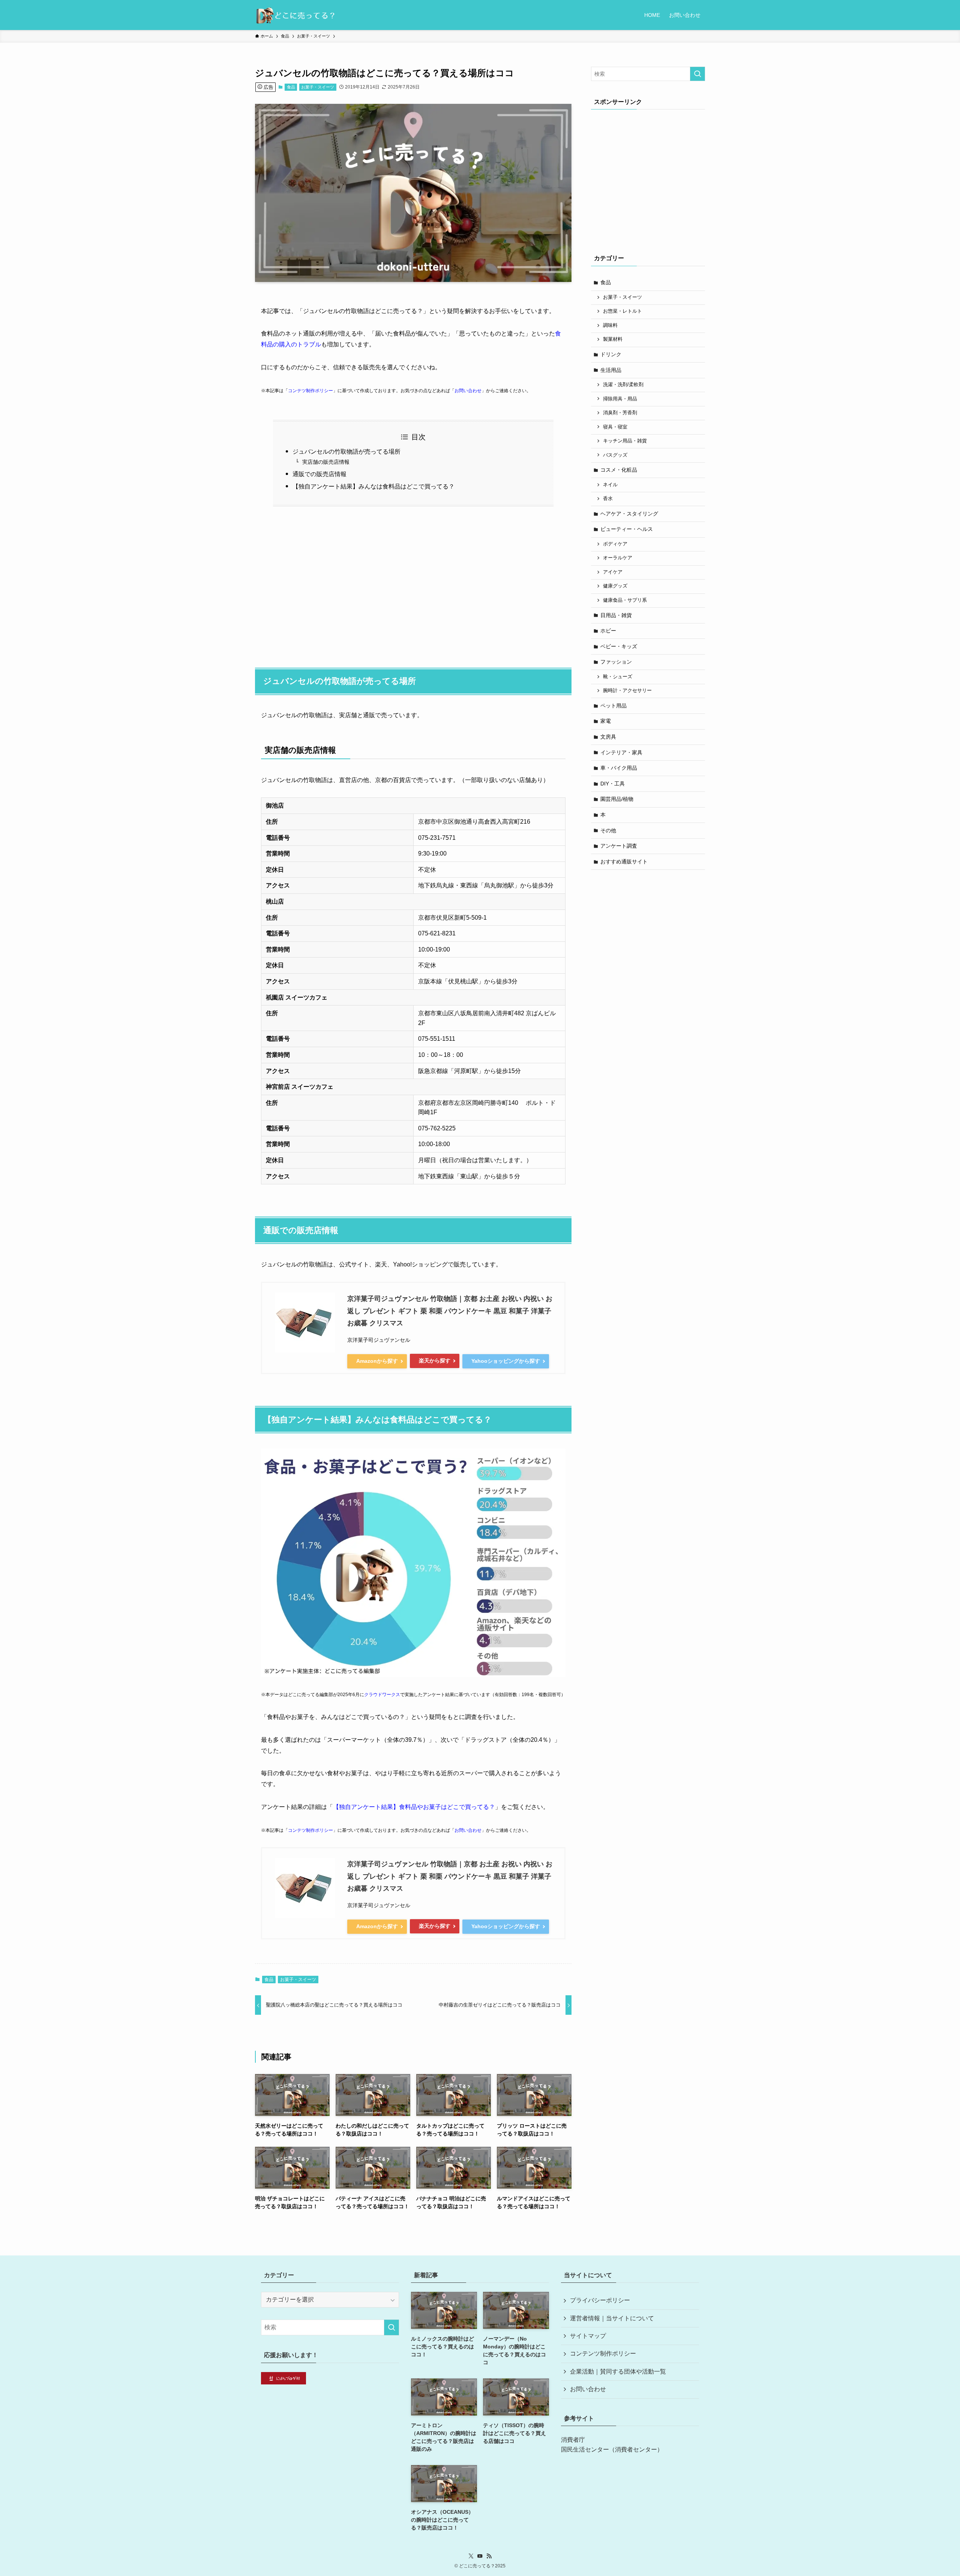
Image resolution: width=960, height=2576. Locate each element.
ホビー (608, 631)
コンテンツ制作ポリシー (603, 2353)
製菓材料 (613, 339)
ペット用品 (613, 706)
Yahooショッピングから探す (506, 1361)
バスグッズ (615, 455)
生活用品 (611, 370)
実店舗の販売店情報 (326, 462)
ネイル (610, 485)
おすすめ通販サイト (624, 862)
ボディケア (615, 544)
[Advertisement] (413, 583)
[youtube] (480, 2556)
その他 (608, 830)
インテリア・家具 (621, 752)
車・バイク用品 (619, 768)
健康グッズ (615, 586)
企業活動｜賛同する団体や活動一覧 (618, 2371)
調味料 (610, 325)
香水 (608, 499)
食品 (291, 87)
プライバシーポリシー (600, 2300)
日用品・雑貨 (616, 615)
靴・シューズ (618, 677)
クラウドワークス (382, 1695)
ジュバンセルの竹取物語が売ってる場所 (346, 452)
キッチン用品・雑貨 (625, 441)
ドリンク (611, 354)
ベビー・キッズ (619, 646)
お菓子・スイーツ (318, 87)
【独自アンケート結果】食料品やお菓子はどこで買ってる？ (414, 1807)
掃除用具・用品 (620, 399)
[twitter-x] (471, 2556)
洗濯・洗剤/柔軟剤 (623, 385)
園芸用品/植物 (617, 799)
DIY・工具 (613, 784)
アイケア (613, 572)
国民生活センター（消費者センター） (612, 2449)
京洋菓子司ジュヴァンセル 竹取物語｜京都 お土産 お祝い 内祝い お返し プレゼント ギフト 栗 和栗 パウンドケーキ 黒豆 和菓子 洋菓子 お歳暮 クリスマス (450, 1311)
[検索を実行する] (697, 74)
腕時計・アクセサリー (627, 691)
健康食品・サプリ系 (625, 600)
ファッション (616, 662)
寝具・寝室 (615, 427)
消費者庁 (573, 2440)
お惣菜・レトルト (622, 311)
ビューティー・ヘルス (627, 529)
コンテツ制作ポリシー (310, 391)
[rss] (489, 2556)
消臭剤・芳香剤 (620, 413)
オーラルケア (618, 558)
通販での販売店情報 (319, 474)
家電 (606, 721)
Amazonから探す (377, 1361)
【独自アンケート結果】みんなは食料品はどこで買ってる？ (373, 486)
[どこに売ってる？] (295, 15)
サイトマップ (588, 2336)
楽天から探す (435, 1361)
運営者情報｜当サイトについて (612, 2318)
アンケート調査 (619, 846)
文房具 (608, 737)
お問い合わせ (468, 391)
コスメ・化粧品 (619, 470)
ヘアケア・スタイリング (629, 514)
